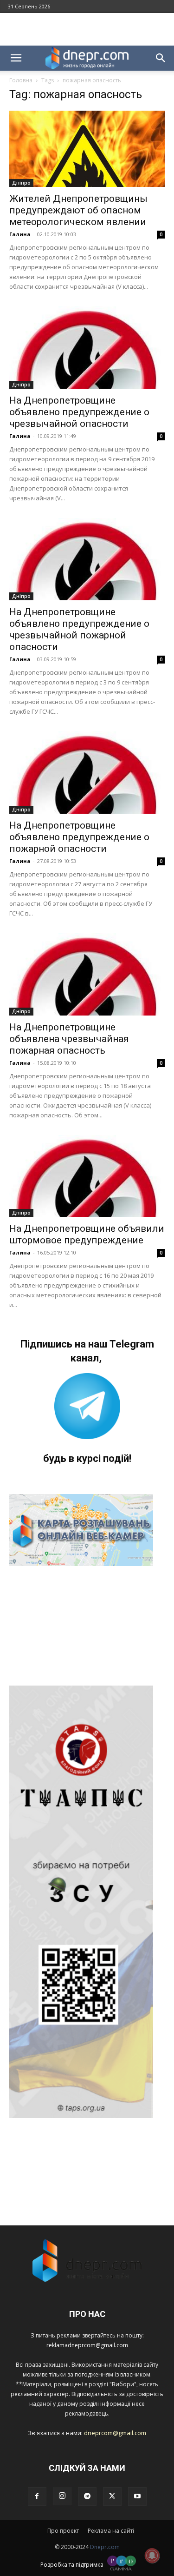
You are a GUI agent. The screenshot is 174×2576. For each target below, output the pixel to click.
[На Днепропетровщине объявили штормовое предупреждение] (87, 1176)
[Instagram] (62, 2496)
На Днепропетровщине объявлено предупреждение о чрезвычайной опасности (79, 412)
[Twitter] (112, 2496)
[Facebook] (37, 2496)
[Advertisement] (87, 29)
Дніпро (21, 183)
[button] (16, 58)
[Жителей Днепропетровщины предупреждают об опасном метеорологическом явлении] (87, 149)
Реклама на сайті (111, 2531)
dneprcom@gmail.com (115, 2433)
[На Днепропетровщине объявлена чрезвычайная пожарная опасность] (87, 974)
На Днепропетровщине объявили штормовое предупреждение (87, 1234)
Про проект (63, 2531)
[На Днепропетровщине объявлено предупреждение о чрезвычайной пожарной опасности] (87, 559)
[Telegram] (87, 2496)
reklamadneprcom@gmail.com (87, 2345)
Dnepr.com (105, 2547)
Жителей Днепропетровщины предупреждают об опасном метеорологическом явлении (78, 210)
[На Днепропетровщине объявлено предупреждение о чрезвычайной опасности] (87, 348)
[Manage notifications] (152, 2556)
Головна (21, 80)
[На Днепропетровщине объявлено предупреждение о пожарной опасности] (87, 773)
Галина (20, 234)
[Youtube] (137, 2496)
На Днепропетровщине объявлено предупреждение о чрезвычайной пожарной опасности (79, 629)
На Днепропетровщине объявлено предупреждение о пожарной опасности (79, 837)
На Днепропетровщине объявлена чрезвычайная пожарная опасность (69, 1039)
